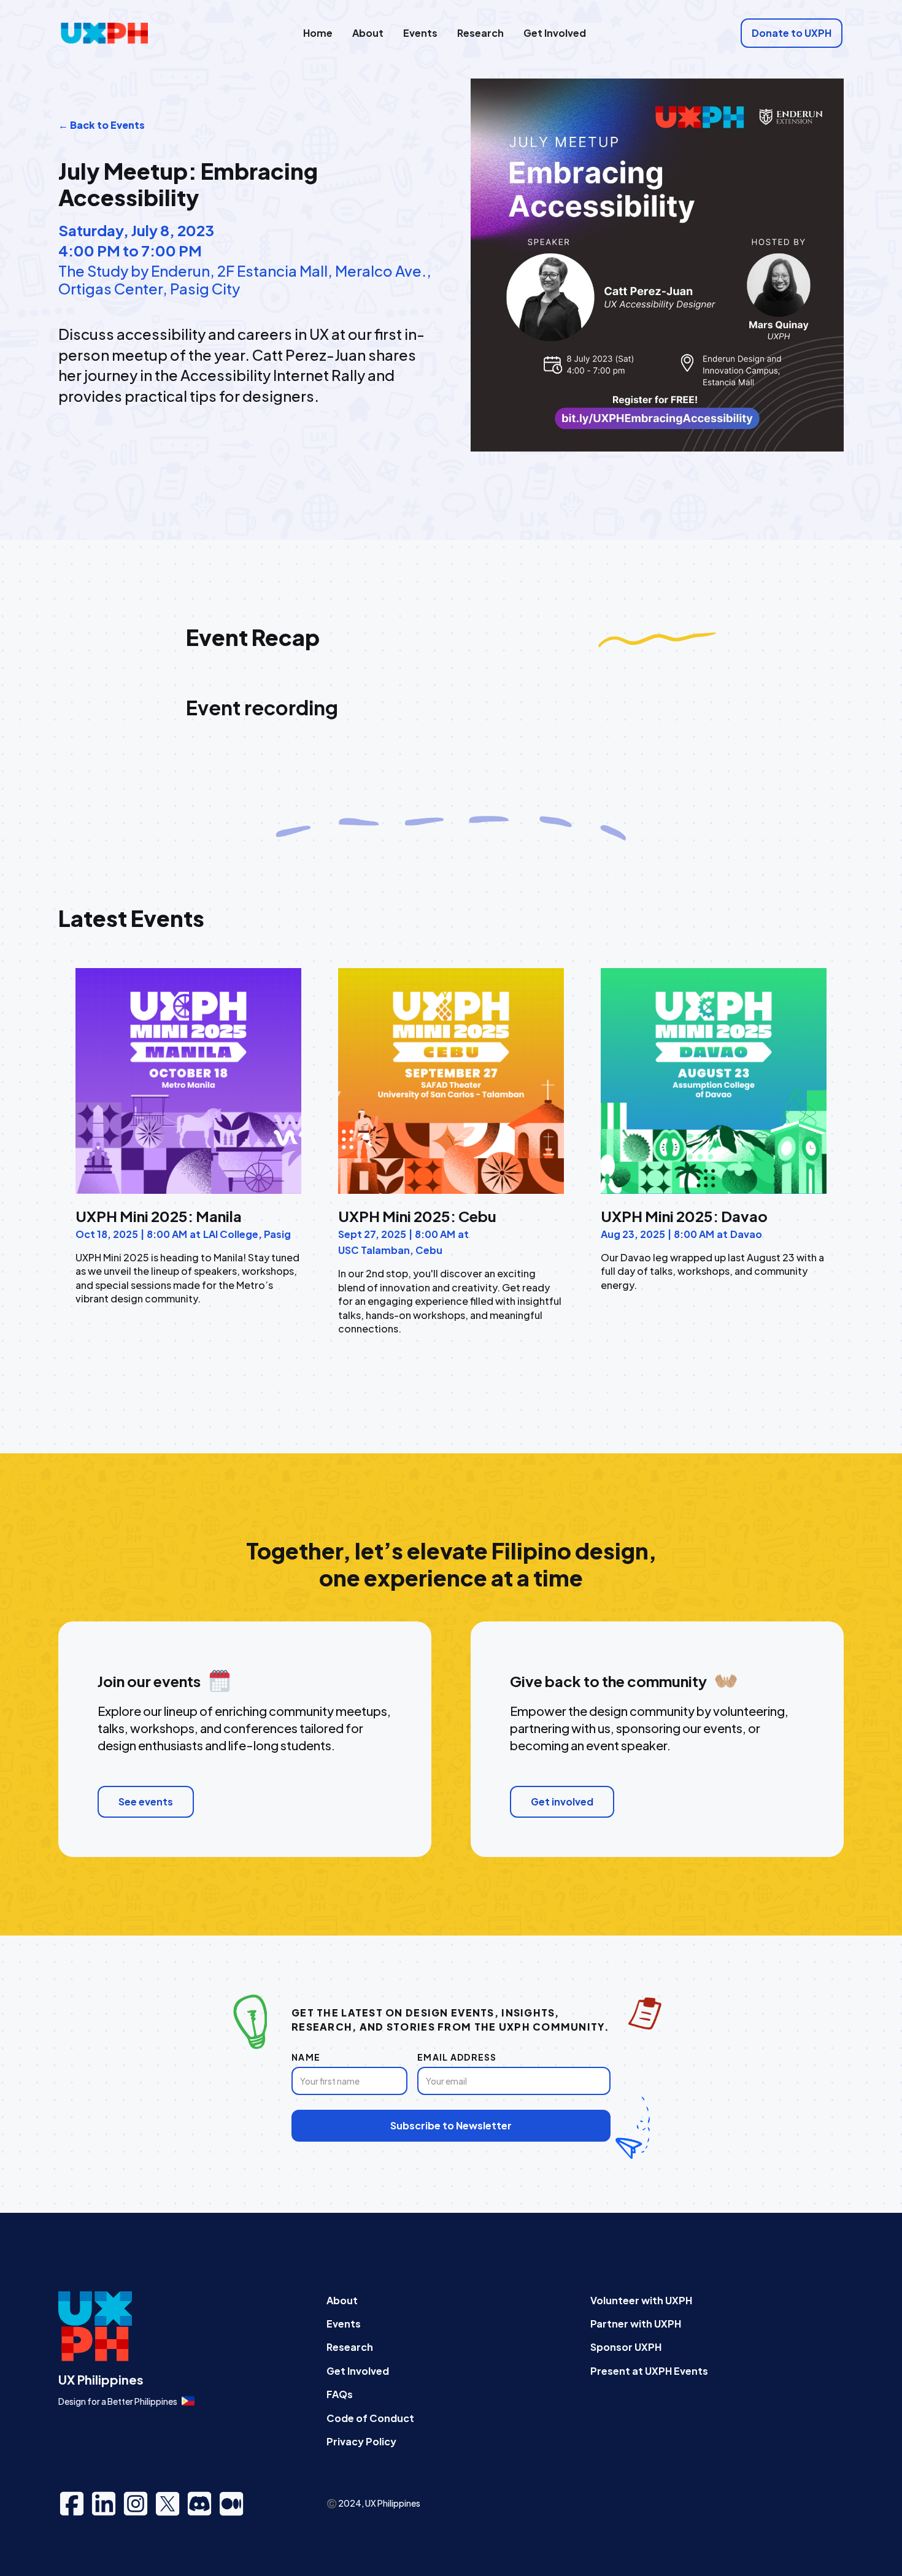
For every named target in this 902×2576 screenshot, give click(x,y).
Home (318, 33)
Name (306, 2057)
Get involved (562, 1801)
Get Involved (555, 33)
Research (480, 33)
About (368, 33)
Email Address (457, 2057)
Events (420, 33)
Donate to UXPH (792, 33)
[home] (104, 33)
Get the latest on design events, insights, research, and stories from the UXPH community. (450, 2019)
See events (146, 1801)
